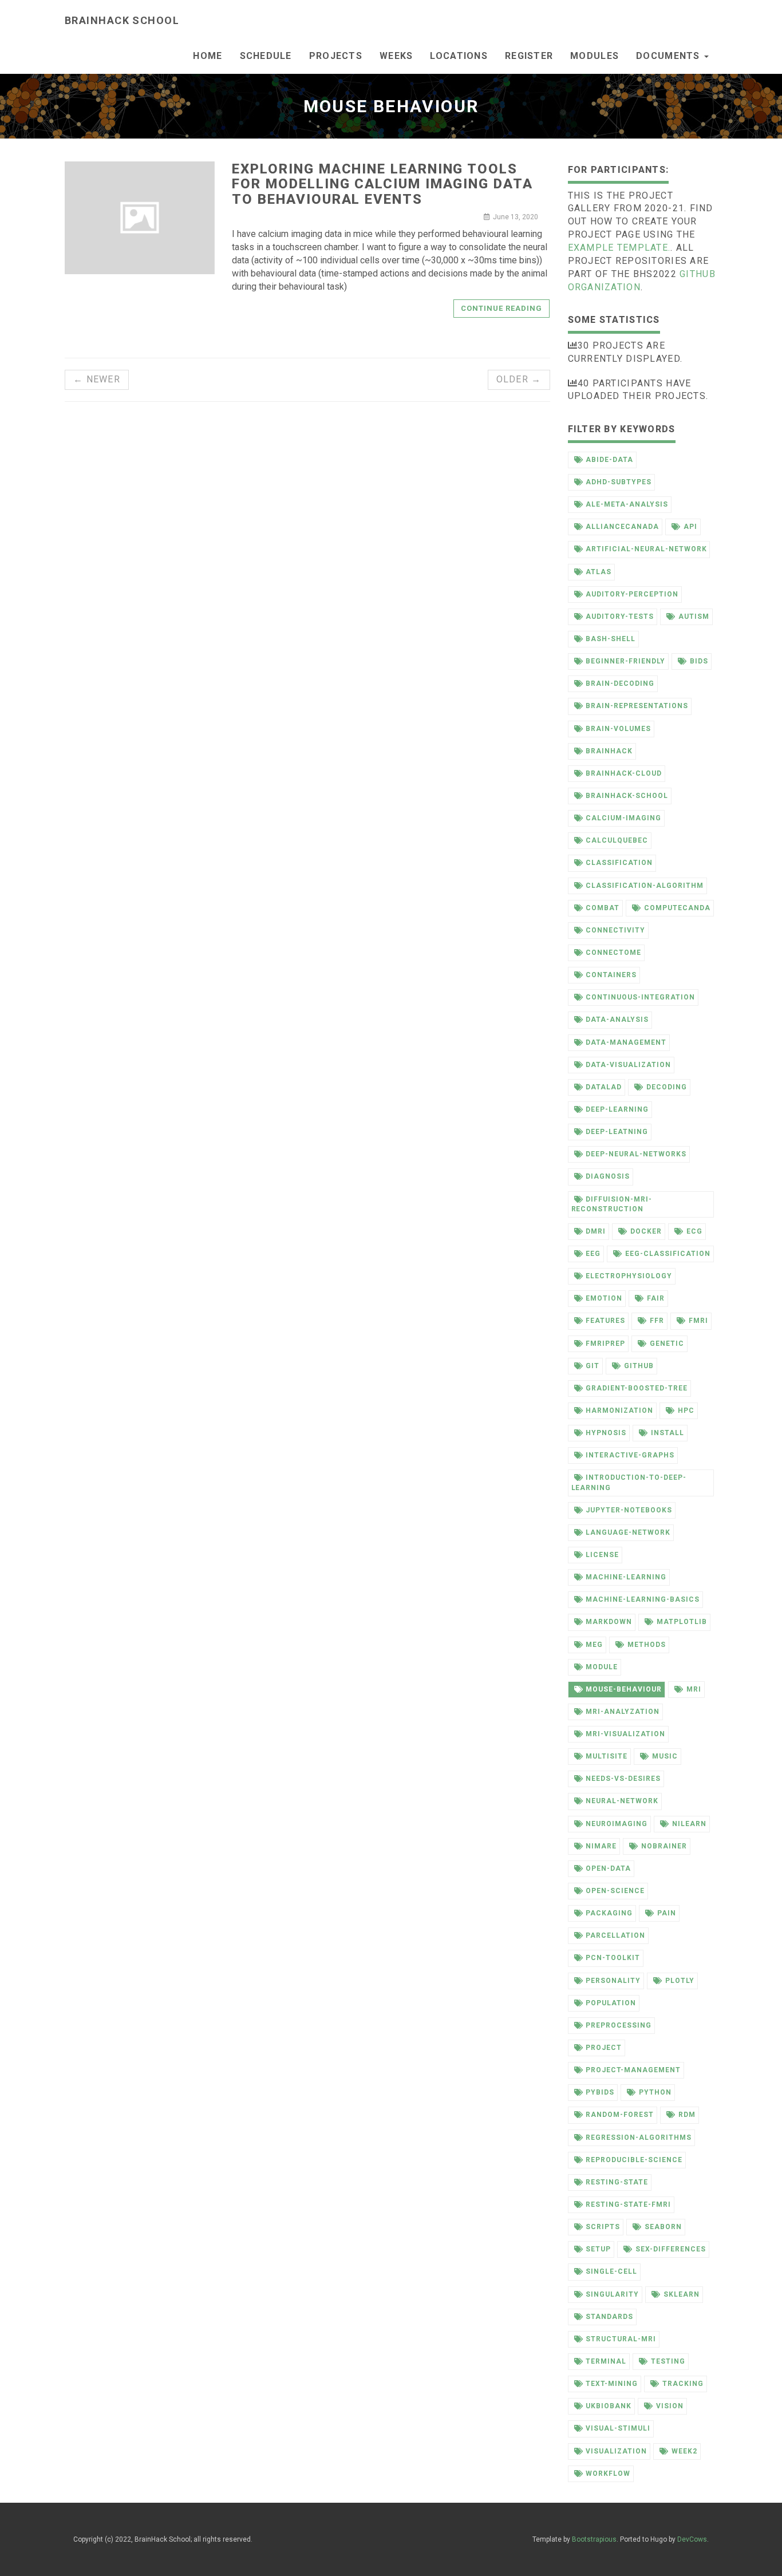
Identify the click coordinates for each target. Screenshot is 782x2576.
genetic (667, 1344)
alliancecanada (622, 527)
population (611, 2003)
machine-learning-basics (642, 1599)
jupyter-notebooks (629, 1510)
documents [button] (670, 56)
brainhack (609, 751)
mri (694, 1689)
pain (667, 1913)
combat (603, 908)
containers (611, 975)
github (639, 1366)
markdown (609, 1622)
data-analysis (617, 1020)
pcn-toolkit (613, 1958)
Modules (595, 56)
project (604, 2048)
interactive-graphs (630, 1455)
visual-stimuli (618, 2428)
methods (647, 1645)
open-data (608, 1868)
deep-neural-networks (636, 1154)
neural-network (622, 1801)
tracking (683, 2384)
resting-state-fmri (628, 2204)
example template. (619, 248)
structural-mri (621, 2339)
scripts (603, 2227)
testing (668, 2361)
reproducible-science (634, 2160)
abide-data (609, 460)
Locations (459, 56)
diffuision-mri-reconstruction (612, 1204)
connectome (613, 953)
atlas (599, 572)
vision (670, 2406)
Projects (336, 56)
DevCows (692, 2539)
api (690, 527)
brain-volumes (618, 729)
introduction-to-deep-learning (629, 1482)
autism (694, 617)
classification (619, 863)
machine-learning (626, 1577)
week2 (684, 2451)
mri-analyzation (622, 1712)
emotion (604, 1298)
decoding (667, 1087)
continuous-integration (640, 997)
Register (529, 56)
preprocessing (618, 2025)
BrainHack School (122, 20)
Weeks (396, 56)
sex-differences (670, 2249)
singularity (612, 2294)
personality (613, 1981)
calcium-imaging (623, 818)
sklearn (682, 2294)
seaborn (663, 2227)
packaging (609, 1913)
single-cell (611, 2271)
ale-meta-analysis (627, 504)
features (605, 1321)
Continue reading (502, 308)
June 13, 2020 (516, 217)
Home (208, 56)
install (668, 1433)
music (665, 1756)
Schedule (266, 56)
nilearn (689, 1824)
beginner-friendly (625, 661)
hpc (686, 1411)
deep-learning (617, 1109)
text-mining (612, 2384)
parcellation (615, 1935)
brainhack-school (627, 796)
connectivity (615, 930)
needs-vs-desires (623, 1779)
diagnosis (608, 1176)
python (655, 2092)
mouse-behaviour (623, 1689)
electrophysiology (629, 1276)
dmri (596, 1231)
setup (598, 2249)
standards (609, 2317)
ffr (657, 1321)
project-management (633, 2070)
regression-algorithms (638, 2138)
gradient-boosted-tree (636, 1388)
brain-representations (637, 706)
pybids (600, 2092)
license (602, 1555)
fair (656, 1298)
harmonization (619, 1411)
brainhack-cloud (623, 773)
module (602, 1667)
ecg (694, 1231)
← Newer (97, 379)
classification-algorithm (644, 886)
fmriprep (605, 1344)
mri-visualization (625, 1734)
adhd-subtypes (618, 482)
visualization (616, 2451)
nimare (601, 1846)
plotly (680, 1981)
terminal (606, 2361)
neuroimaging (617, 1824)
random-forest (619, 2115)
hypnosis (606, 1433)
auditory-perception (632, 594)
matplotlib (682, 1622)
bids (699, 661)
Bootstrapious (594, 2539)
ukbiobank (609, 2406)
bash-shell (611, 639)
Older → (519, 379)
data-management (626, 1042)
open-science (615, 1891)
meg (594, 1645)
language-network (628, 1532)
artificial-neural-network (646, 549)
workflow (608, 2474)
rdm (687, 2115)
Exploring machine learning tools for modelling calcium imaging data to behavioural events (382, 184)
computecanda (677, 908)
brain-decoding (620, 683)
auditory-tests (619, 617)
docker (646, 1231)
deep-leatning (617, 1132)
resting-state (617, 2182)
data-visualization (628, 1065)
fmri (698, 1321)
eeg (593, 1254)
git (593, 1366)
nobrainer (664, 1846)
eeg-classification (668, 1254)
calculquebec (617, 840)
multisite (607, 1756)
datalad (604, 1087)
